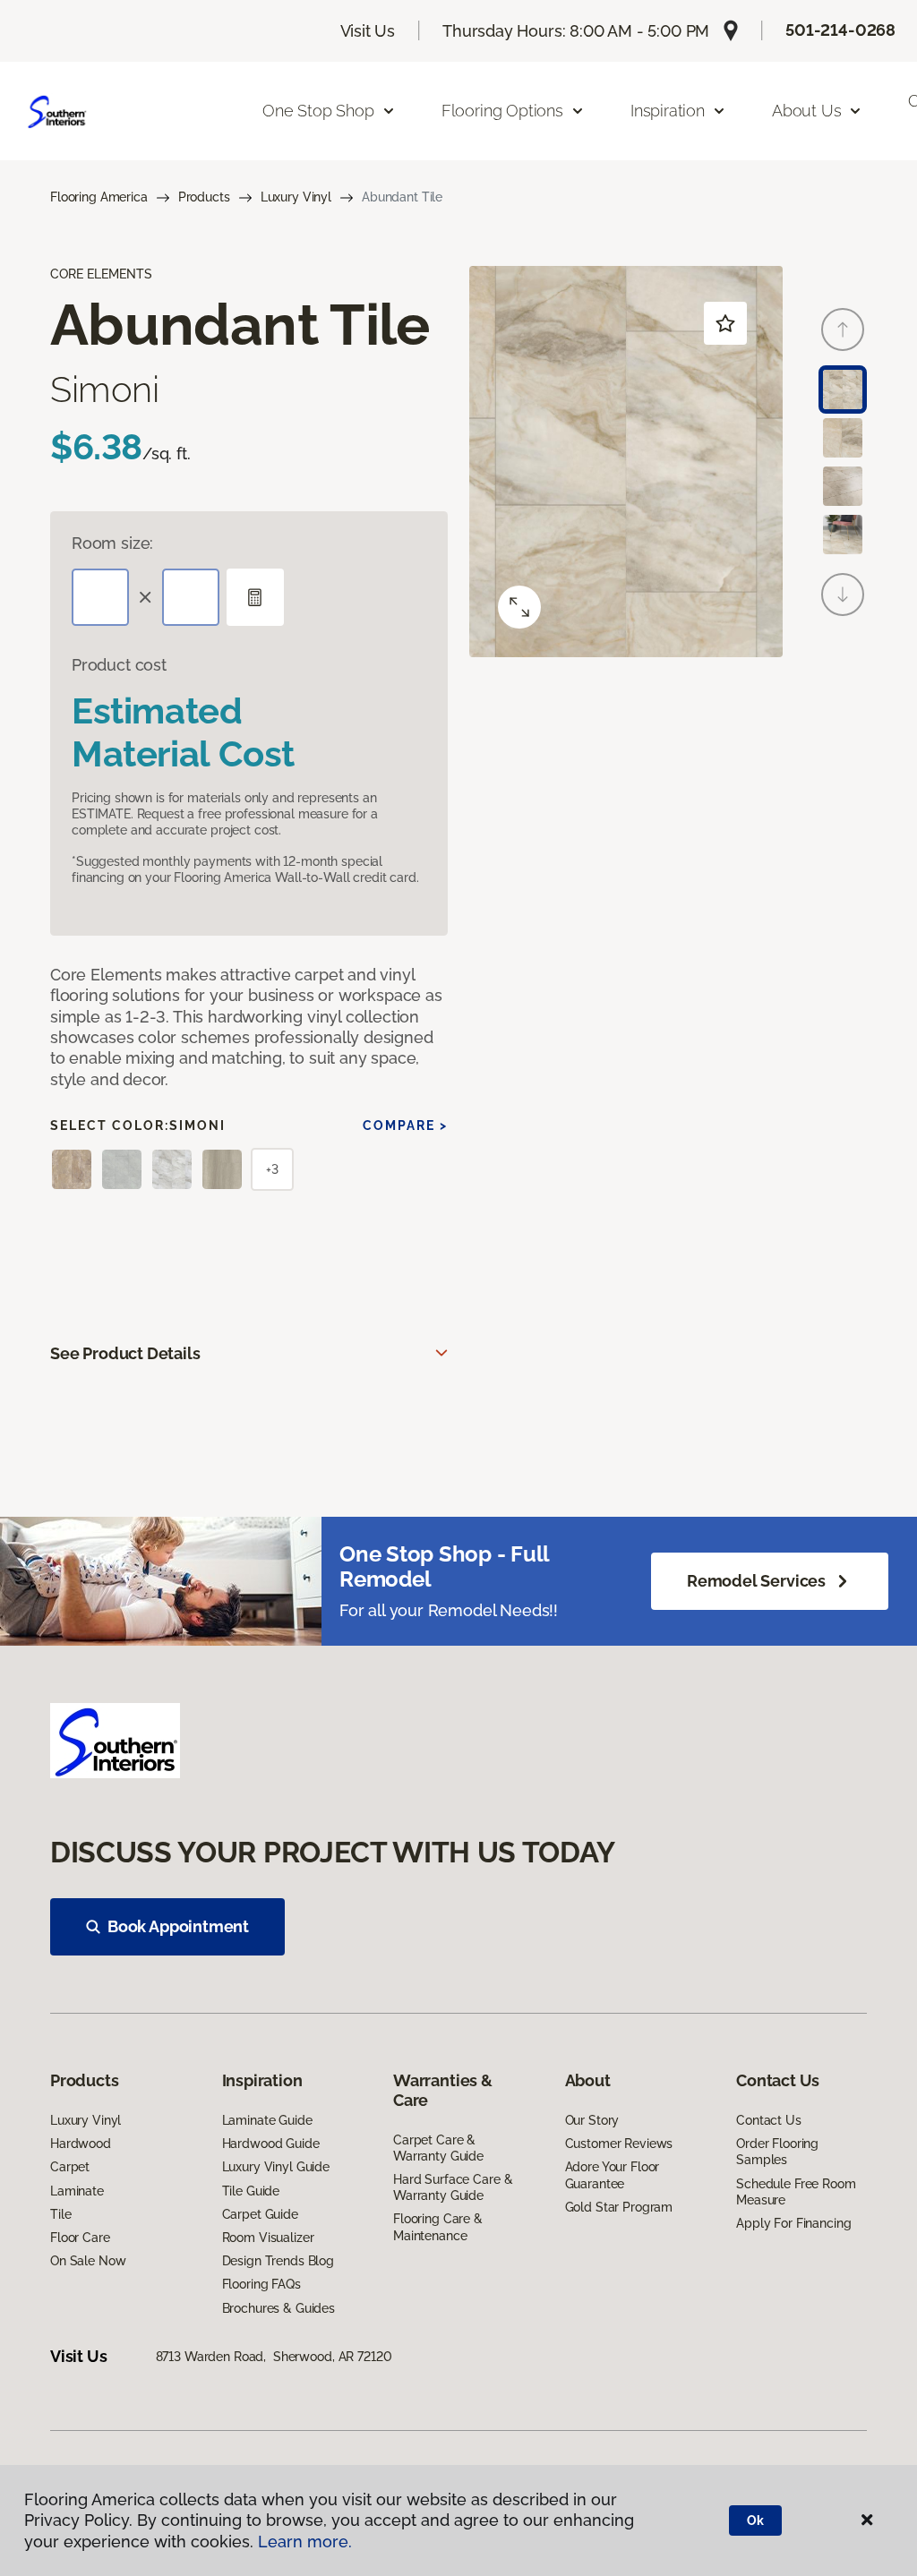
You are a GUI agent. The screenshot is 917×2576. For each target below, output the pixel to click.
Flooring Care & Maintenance (438, 2227)
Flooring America (99, 197)
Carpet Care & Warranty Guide (438, 2148)
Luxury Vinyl (296, 197)
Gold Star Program (619, 2207)
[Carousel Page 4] (843, 535)
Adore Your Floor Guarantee (613, 2175)
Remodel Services (756, 1581)
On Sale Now (88, 2261)
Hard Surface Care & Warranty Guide (453, 2187)
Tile (60, 2214)
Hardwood (81, 2144)
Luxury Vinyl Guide (276, 2167)
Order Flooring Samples (777, 2152)
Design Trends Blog (278, 2261)
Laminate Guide (267, 2120)
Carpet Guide (260, 2214)
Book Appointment (178, 1926)
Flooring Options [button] (502, 111)
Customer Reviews (619, 2144)
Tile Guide (251, 2191)
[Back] (843, 329)
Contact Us (769, 2120)
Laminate (77, 2191)
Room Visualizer (268, 2238)
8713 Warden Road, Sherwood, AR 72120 (274, 2357)
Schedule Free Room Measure (796, 2192)
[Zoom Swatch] (519, 607)
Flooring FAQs (261, 2284)
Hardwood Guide (271, 2144)
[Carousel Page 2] (843, 438)
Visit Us (368, 31)
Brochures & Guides (279, 2308)
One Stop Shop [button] (318, 111)
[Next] (843, 595)
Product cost (119, 665)
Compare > (405, 1125)
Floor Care (80, 2238)
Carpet (70, 2167)
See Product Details (125, 1353)
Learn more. (305, 2542)
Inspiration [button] (668, 111)
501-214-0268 (840, 30)
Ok (755, 2520)
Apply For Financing (793, 2223)
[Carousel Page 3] (843, 486)
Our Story (592, 2120)
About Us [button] (807, 111)
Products (204, 197)
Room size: (112, 543)
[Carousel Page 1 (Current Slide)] (843, 389)
